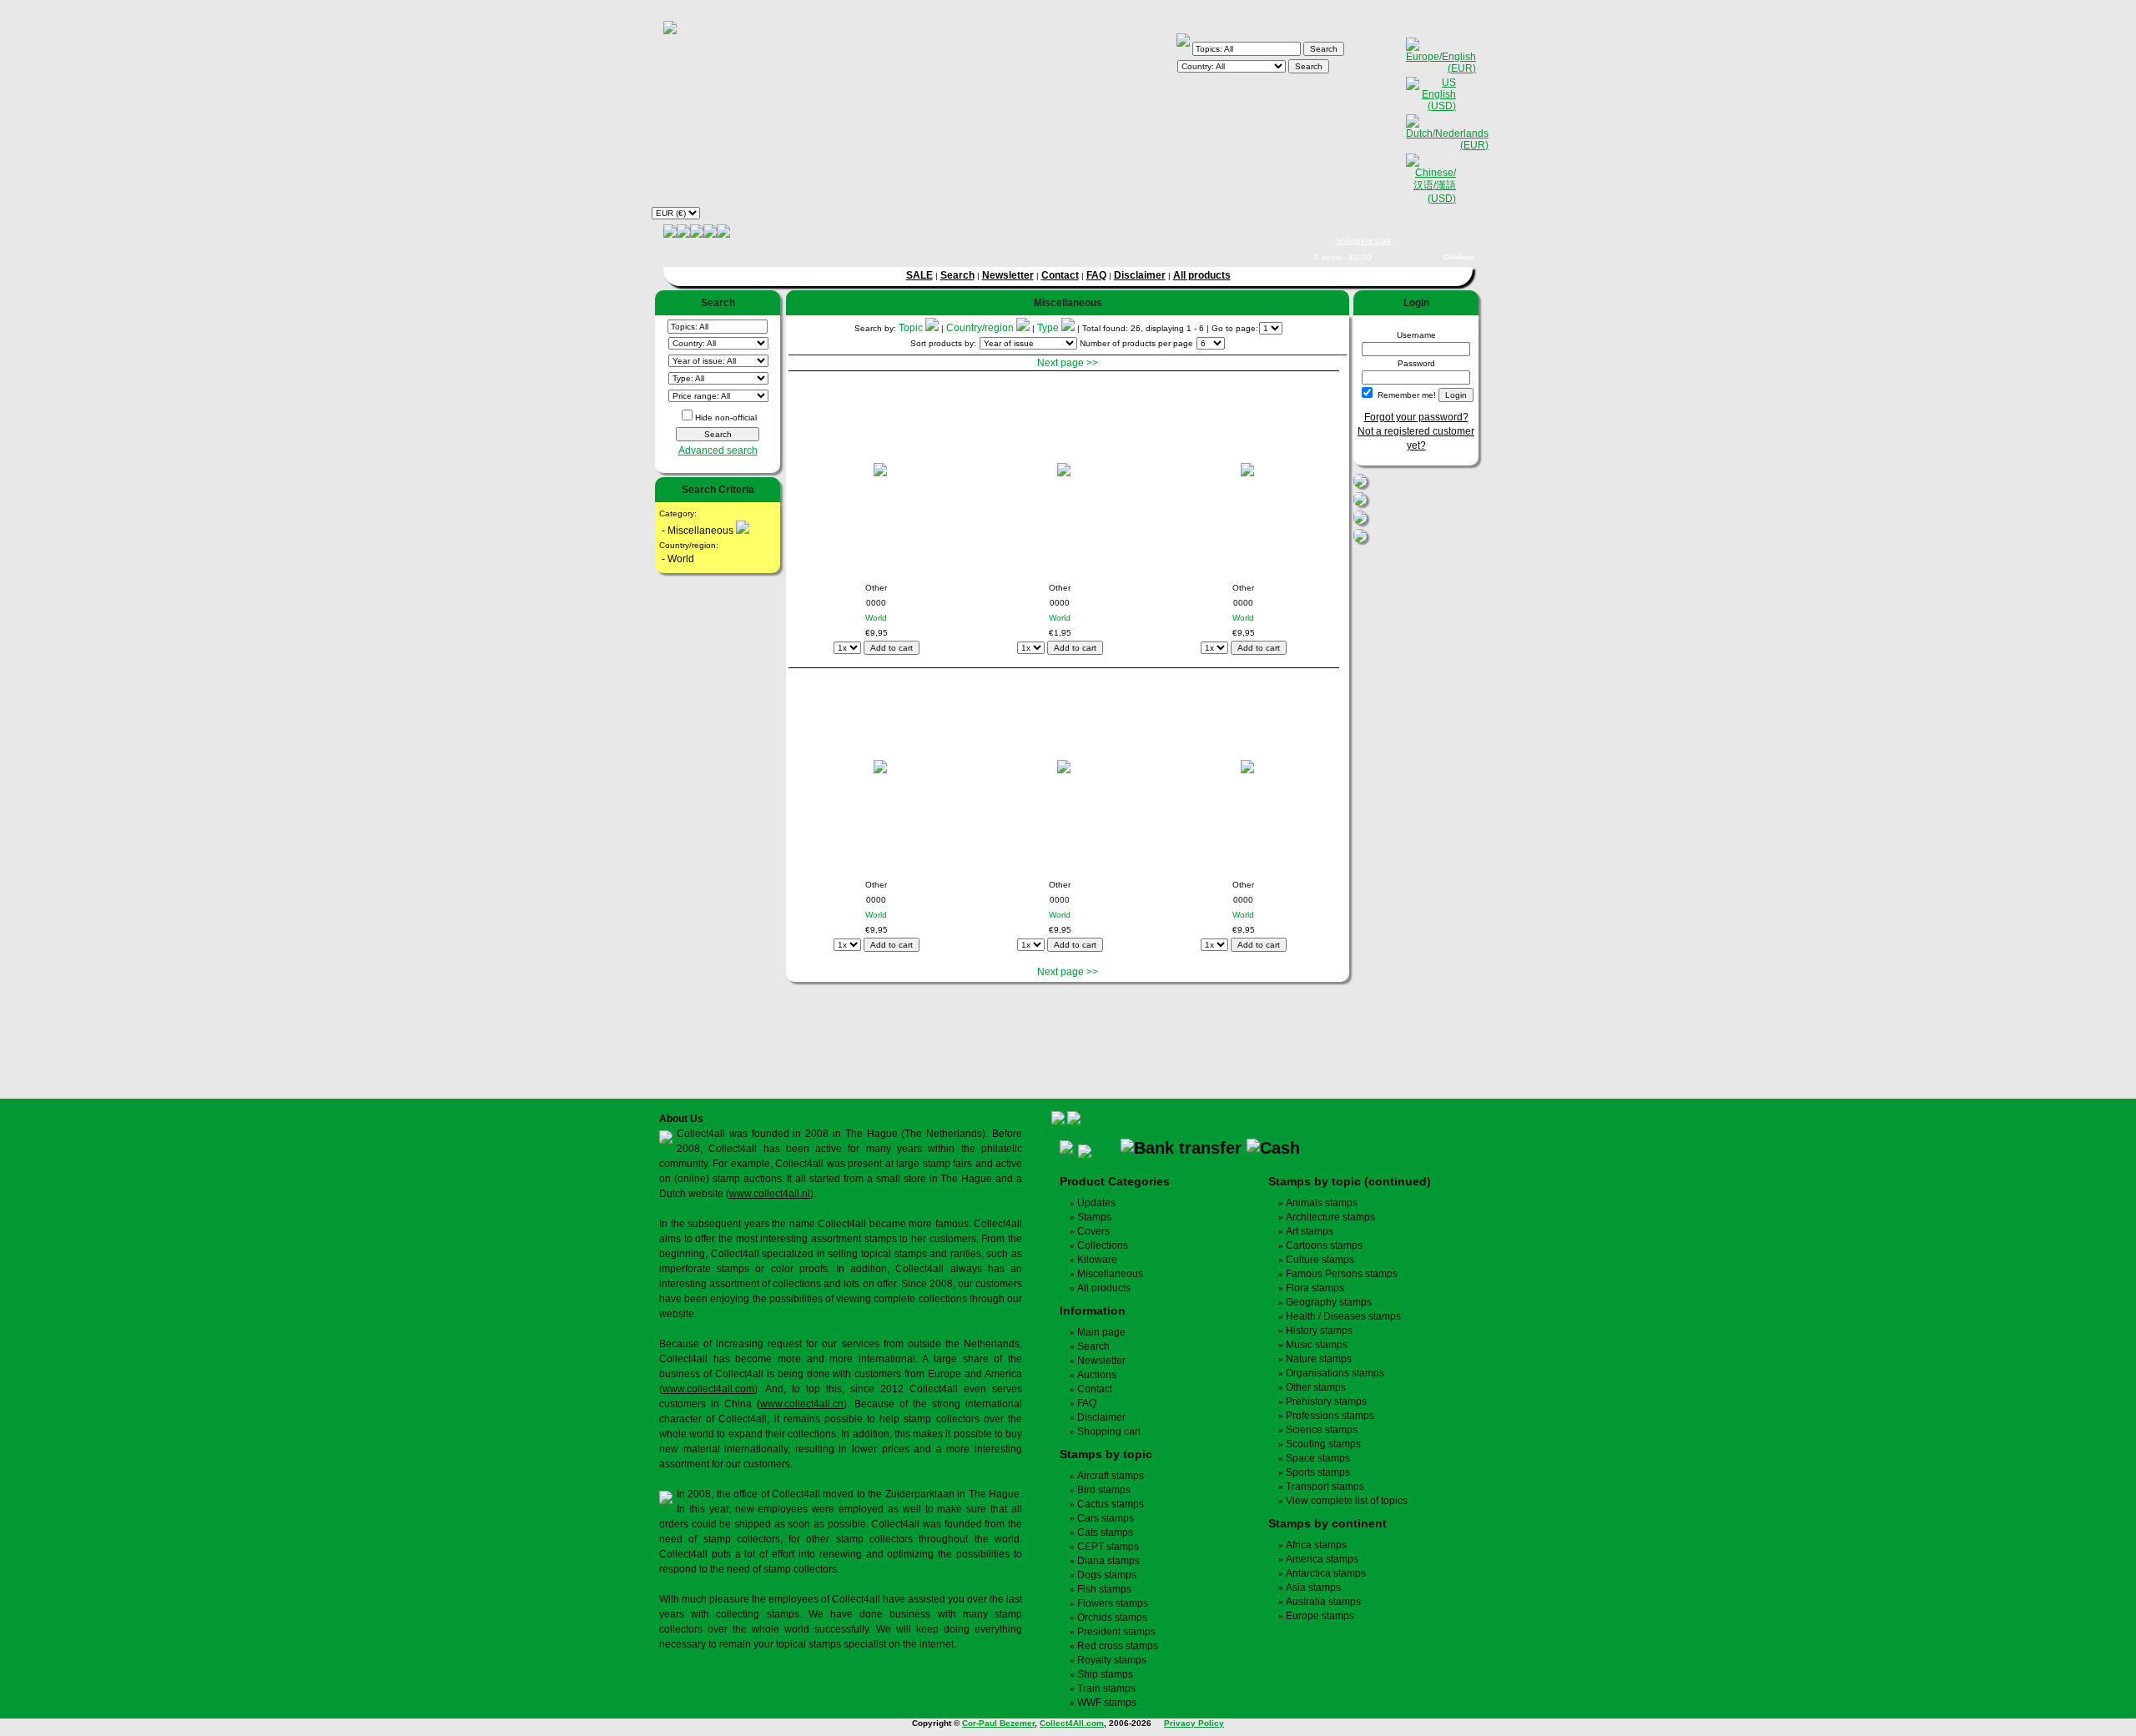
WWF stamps (1107, 1703)
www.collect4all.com (708, 1389)
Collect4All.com (1072, 1723)
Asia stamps (1313, 1588)
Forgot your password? (1416, 417)
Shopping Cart (1363, 241)
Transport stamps (1325, 1487)
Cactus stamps (1111, 1504)
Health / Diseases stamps (1343, 1316)
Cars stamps (1106, 1518)
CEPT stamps (1108, 1547)
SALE (919, 275)
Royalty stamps (1112, 1660)
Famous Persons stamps (1342, 1274)
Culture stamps (1320, 1260)
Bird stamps (1104, 1490)
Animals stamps (1322, 1203)
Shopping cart (1109, 1432)
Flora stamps (1315, 1288)
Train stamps (1106, 1688)
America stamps (1322, 1559)
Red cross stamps (1118, 1646)
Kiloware (1097, 1260)
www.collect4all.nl (770, 1194)
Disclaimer (1140, 275)
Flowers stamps (1113, 1603)
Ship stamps (1105, 1674)
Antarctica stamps (1326, 1573)
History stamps (1319, 1331)
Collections (1103, 1245)
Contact (1060, 275)
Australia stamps (1323, 1602)
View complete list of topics (1347, 1501)
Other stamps (1316, 1387)
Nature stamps (1319, 1359)
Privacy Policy (1194, 1723)
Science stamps (1322, 1430)
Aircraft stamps (1111, 1476)
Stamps (1094, 1217)
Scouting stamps (1323, 1444)
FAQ (1096, 275)
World (876, 618)
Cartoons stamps (1324, 1245)
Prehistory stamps (1326, 1401)
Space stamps (1318, 1458)
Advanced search (718, 450)
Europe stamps (1320, 1616)
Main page (1101, 1332)
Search (957, 275)
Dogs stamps (1107, 1575)
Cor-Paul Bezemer (998, 1723)
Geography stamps (1329, 1302)
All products (1202, 275)
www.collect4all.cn (802, 1404)
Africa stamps (1316, 1545)
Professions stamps (1330, 1416)
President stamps (1116, 1632)
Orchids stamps (1112, 1618)
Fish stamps (1104, 1589)
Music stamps (1317, 1345)
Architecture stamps (1330, 1217)
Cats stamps (1105, 1532)
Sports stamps (1318, 1472)
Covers (1093, 1231)
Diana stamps (1108, 1561)
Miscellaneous (1110, 1274)
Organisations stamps (1335, 1373)
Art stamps (1310, 1231)
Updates (1096, 1203)
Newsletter (1008, 275)
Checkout (1458, 257)
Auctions (1097, 1375)
